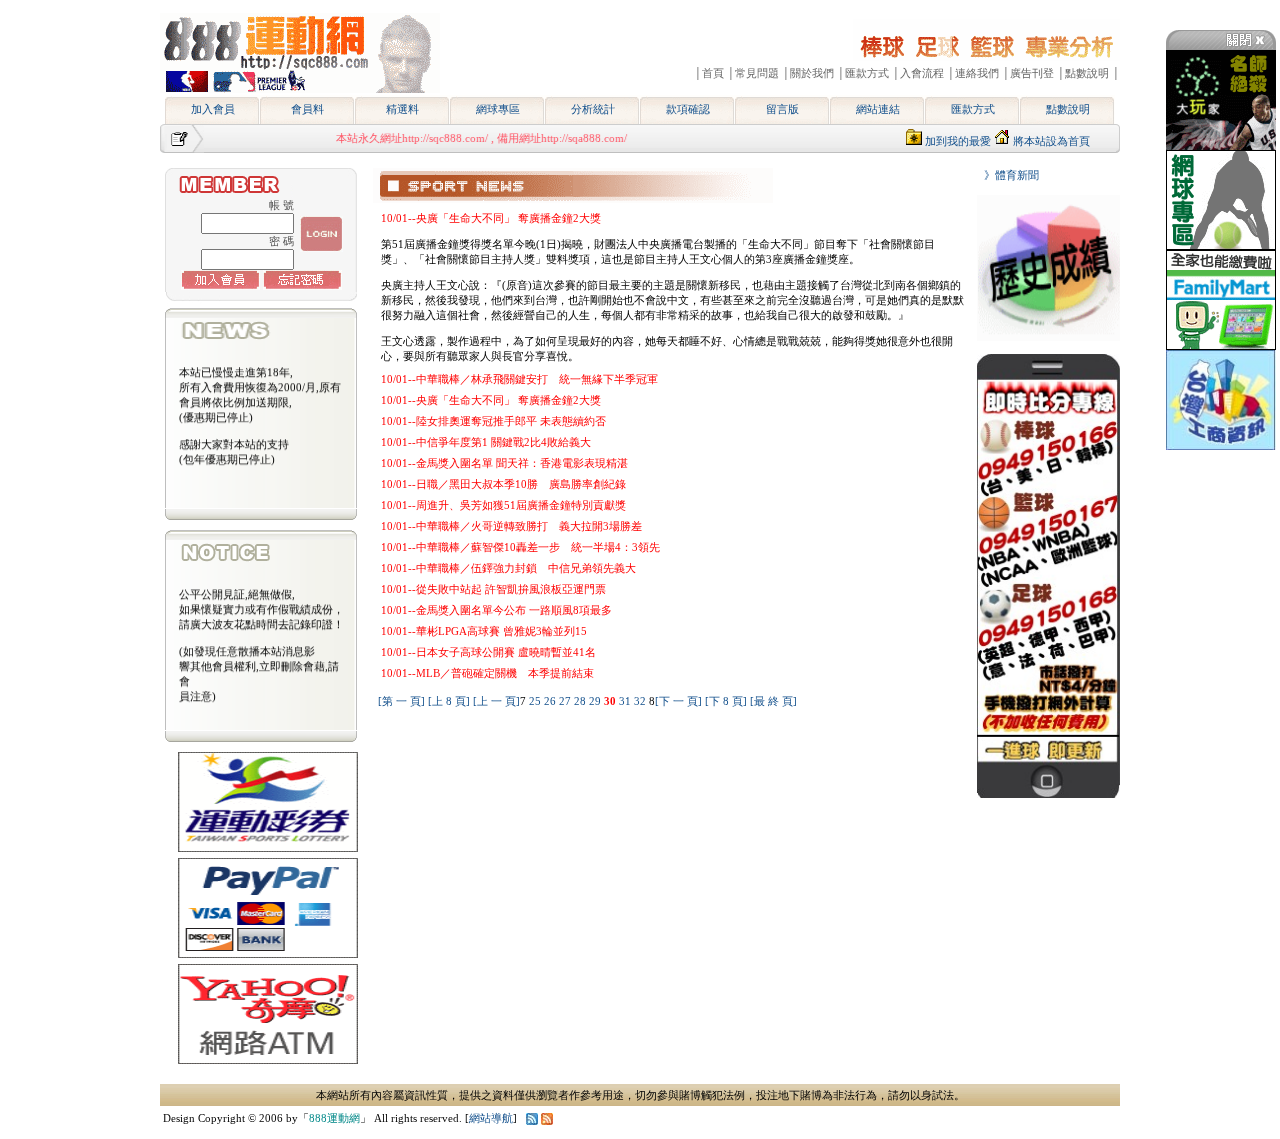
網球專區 (498, 109)
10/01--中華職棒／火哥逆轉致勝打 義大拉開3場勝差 (511, 526)
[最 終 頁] (773, 701)
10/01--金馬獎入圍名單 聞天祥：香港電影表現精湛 (504, 463)
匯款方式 (973, 109)
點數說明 (1068, 109)
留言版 (782, 109)
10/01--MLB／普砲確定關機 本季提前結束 (487, 673)
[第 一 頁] (401, 701)
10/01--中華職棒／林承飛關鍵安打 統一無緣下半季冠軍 (519, 379)
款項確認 (688, 109)
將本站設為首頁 (1051, 141)
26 (551, 701)
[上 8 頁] (449, 701)
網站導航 (491, 1118)
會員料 (307, 109)
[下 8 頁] (726, 701)
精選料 (402, 109)
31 (626, 701)
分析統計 (593, 109)
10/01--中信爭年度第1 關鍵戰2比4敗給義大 (486, 442)
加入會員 (213, 109)
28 (581, 701)
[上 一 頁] (496, 701)
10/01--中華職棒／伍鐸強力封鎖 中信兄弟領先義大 (508, 568)
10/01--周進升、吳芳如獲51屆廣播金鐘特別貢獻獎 (503, 505)
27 (566, 701)
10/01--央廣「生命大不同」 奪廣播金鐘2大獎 (491, 218)
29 (596, 701)
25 (536, 701)
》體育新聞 (1006, 175)
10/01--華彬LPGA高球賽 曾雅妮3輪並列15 (484, 631)
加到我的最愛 (958, 141)
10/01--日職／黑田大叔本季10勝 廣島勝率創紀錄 (503, 484)
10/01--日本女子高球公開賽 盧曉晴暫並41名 (488, 652)
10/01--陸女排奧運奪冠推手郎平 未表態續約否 (493, 421)
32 (641, 701)
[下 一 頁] (678, 701)
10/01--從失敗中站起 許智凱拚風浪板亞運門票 (493, 589)
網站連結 (878, 109)
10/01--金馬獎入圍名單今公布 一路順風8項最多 (496, 610)
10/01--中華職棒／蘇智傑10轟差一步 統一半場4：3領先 (520, 547)
